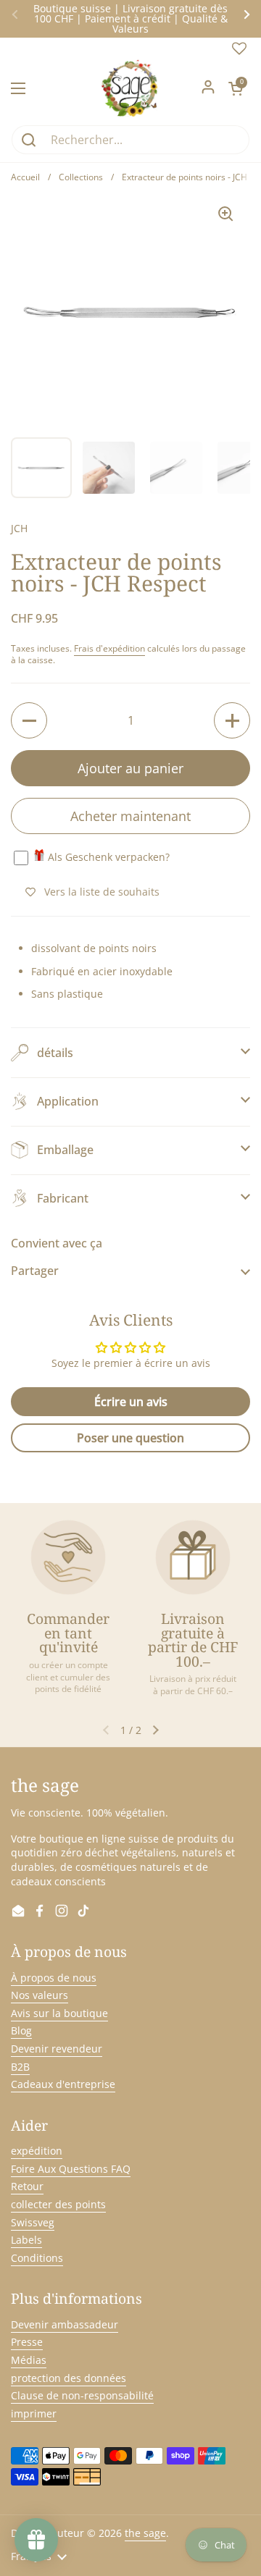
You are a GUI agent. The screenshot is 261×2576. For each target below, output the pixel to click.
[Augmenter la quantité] (232, 720)
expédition (37, 2151)
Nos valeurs (40, 1995)
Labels (26, 2240)
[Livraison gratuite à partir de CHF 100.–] (193, 1557)
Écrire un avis (131, 1402)
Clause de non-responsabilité (82, 2395)
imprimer (34, 2413)
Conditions (37, 2258)
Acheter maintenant (130, 816)
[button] (236, 88)
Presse (27, 2342)
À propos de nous (54, 1978)
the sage (145, 2533)
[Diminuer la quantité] (29, 720)
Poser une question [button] (130, 1438)
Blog (21, 2030)
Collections (81, 177)
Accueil (25, 177)
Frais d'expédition (109, 648)
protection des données (69, 2378)
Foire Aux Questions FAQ (71, 2169)
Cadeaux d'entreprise (63, 2084)
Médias (29, 2360)
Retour (27, 2186)
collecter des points (58, 2204)
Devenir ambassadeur (65, 2324)
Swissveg (33, 2222)
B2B (20, 2067)
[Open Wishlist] (239, 52)
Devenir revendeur (57, 2049)
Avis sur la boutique (59, 2013)
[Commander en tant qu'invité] (68, 1557)
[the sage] (131, 88)
